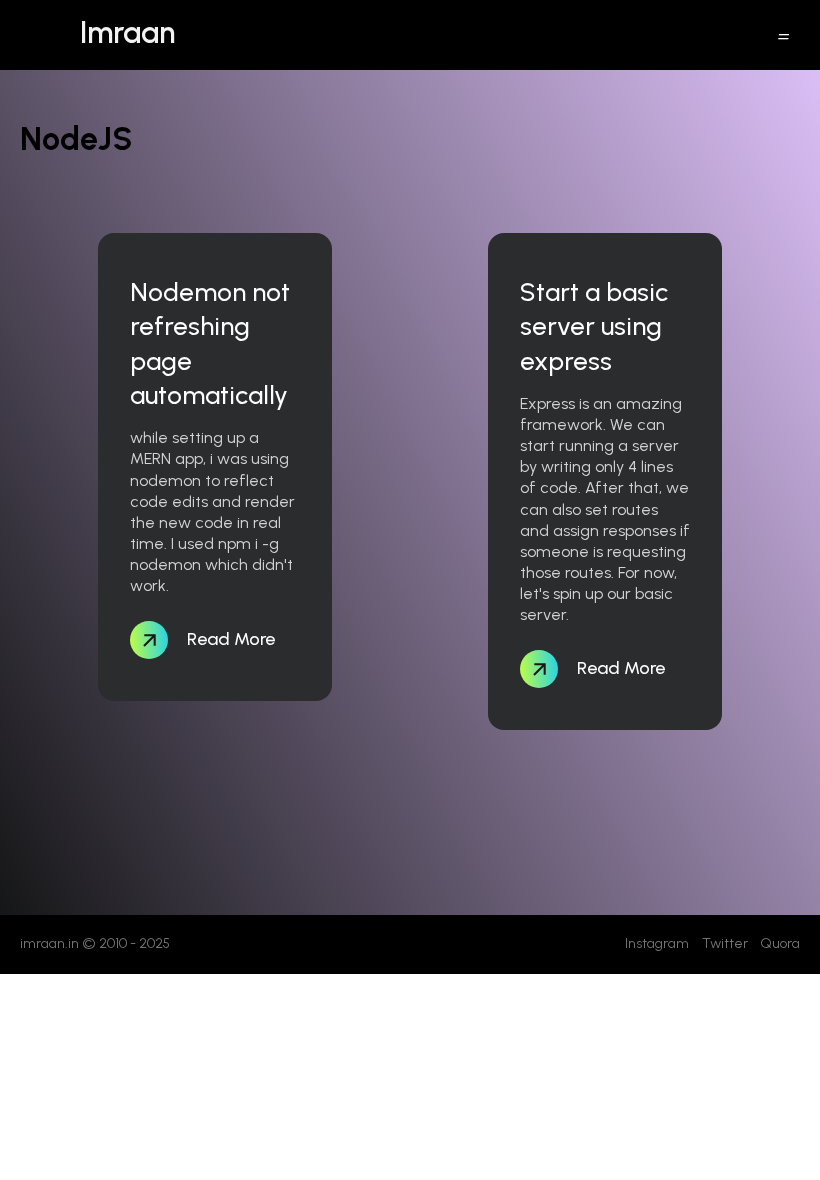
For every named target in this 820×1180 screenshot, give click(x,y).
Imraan (127, 32)
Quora (780, 943)
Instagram (657, 943)
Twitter (725, 943)
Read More (229, 639)
